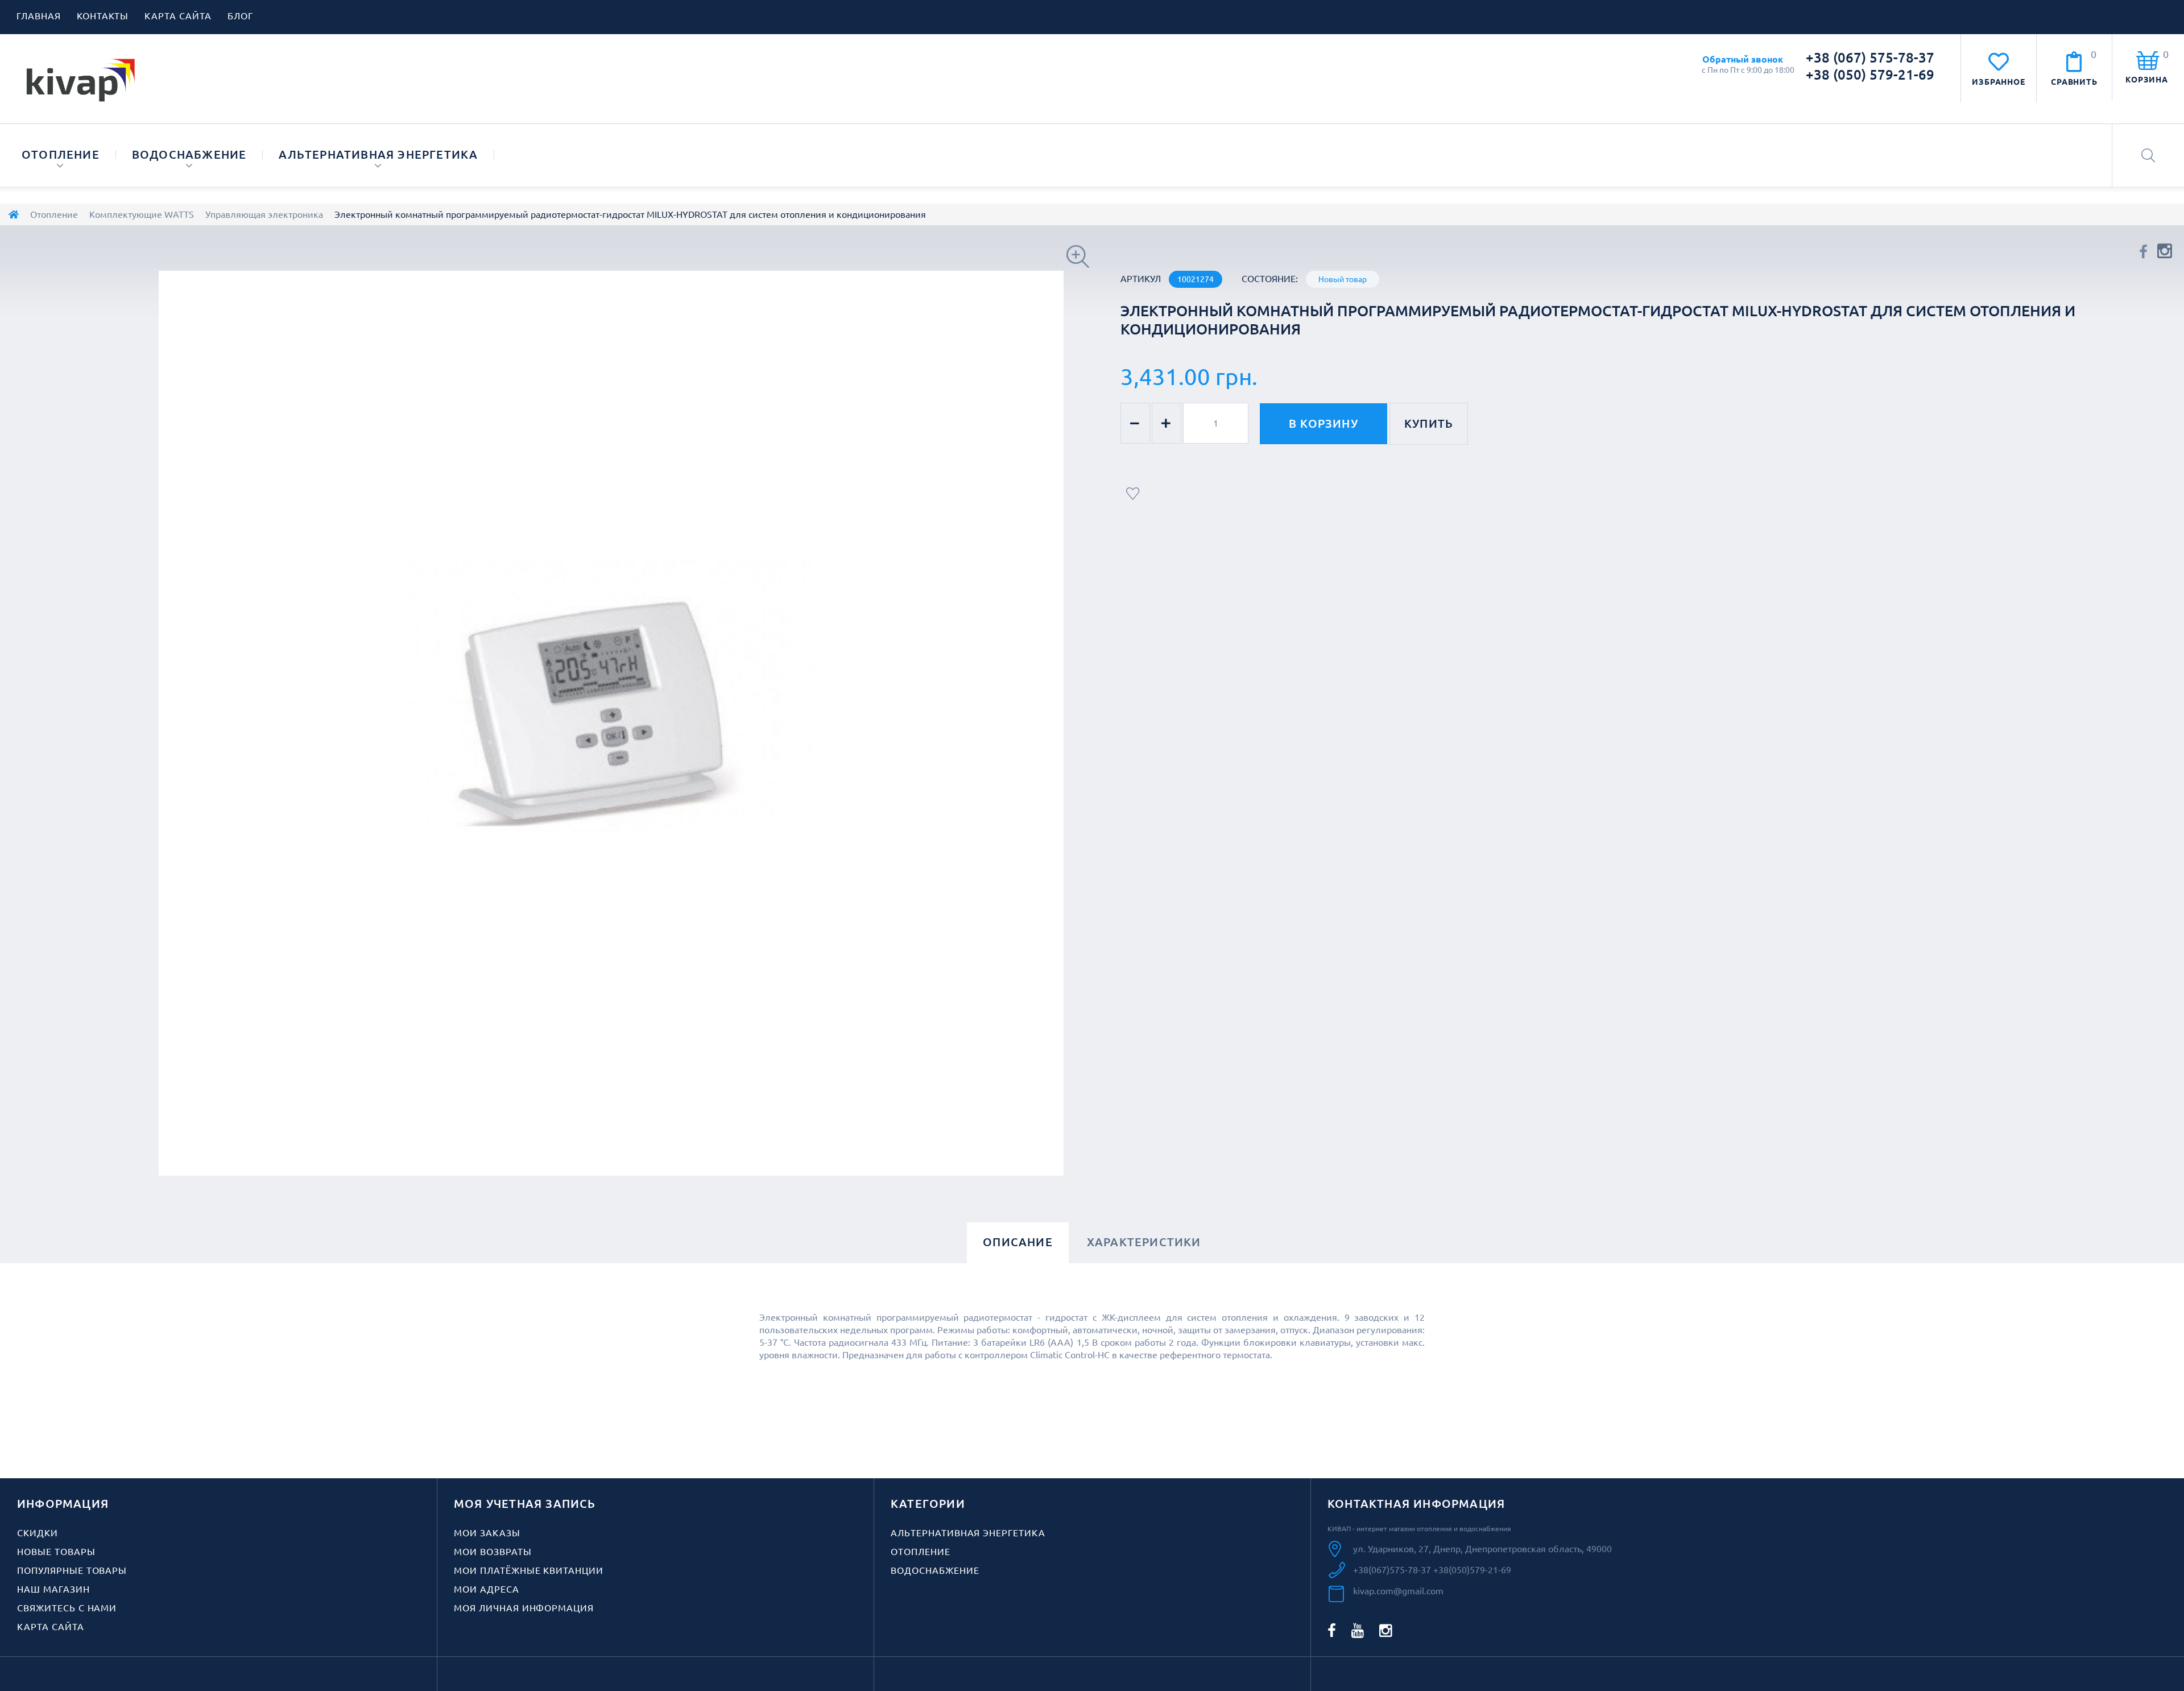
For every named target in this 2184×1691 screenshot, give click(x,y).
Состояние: (1270, 279)
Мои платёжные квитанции (529, 1570)
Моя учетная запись (525, 1504)
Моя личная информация (524, 1608)
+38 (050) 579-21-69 (1870, 75)
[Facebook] (1332, 1630)
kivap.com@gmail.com (1398, 1591)
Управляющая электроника (264, 214)
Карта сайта (51, 1627)
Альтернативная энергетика (378, 154)
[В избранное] (1134, 494)
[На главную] (14, 214)
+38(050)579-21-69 (1472, 1570)
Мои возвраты (493, 1552)
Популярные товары (72, 1570)
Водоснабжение (189, 154)
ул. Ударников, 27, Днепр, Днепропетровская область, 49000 (1482, 1549)
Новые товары (56, 1552)
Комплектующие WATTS (142, 214)
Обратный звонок (1743, 59)
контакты (103, 16)
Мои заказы (487, 1533)
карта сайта (178, 16)
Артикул (1141, 279)
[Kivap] (81, 79)
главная (39, 16)
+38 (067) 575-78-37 (1870, 58)
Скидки (38, 1533)
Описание (1018, 1242)
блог (240, 16)
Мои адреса (487, 1589)
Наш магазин (53, 1589)
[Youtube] (1358, 1630)
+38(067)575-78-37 (1393, 1570)
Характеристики (1144, 1242)
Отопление (61, 154)
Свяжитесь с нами (67, 1608)
